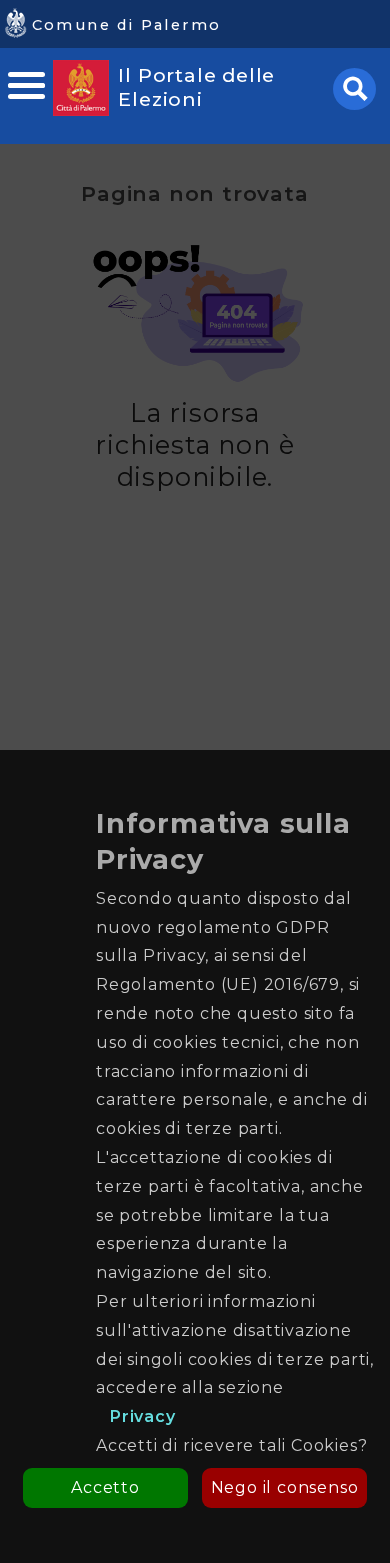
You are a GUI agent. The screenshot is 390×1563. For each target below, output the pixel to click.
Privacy (143, 1416)
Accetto (105, 1487)
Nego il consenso (285, 1487)
